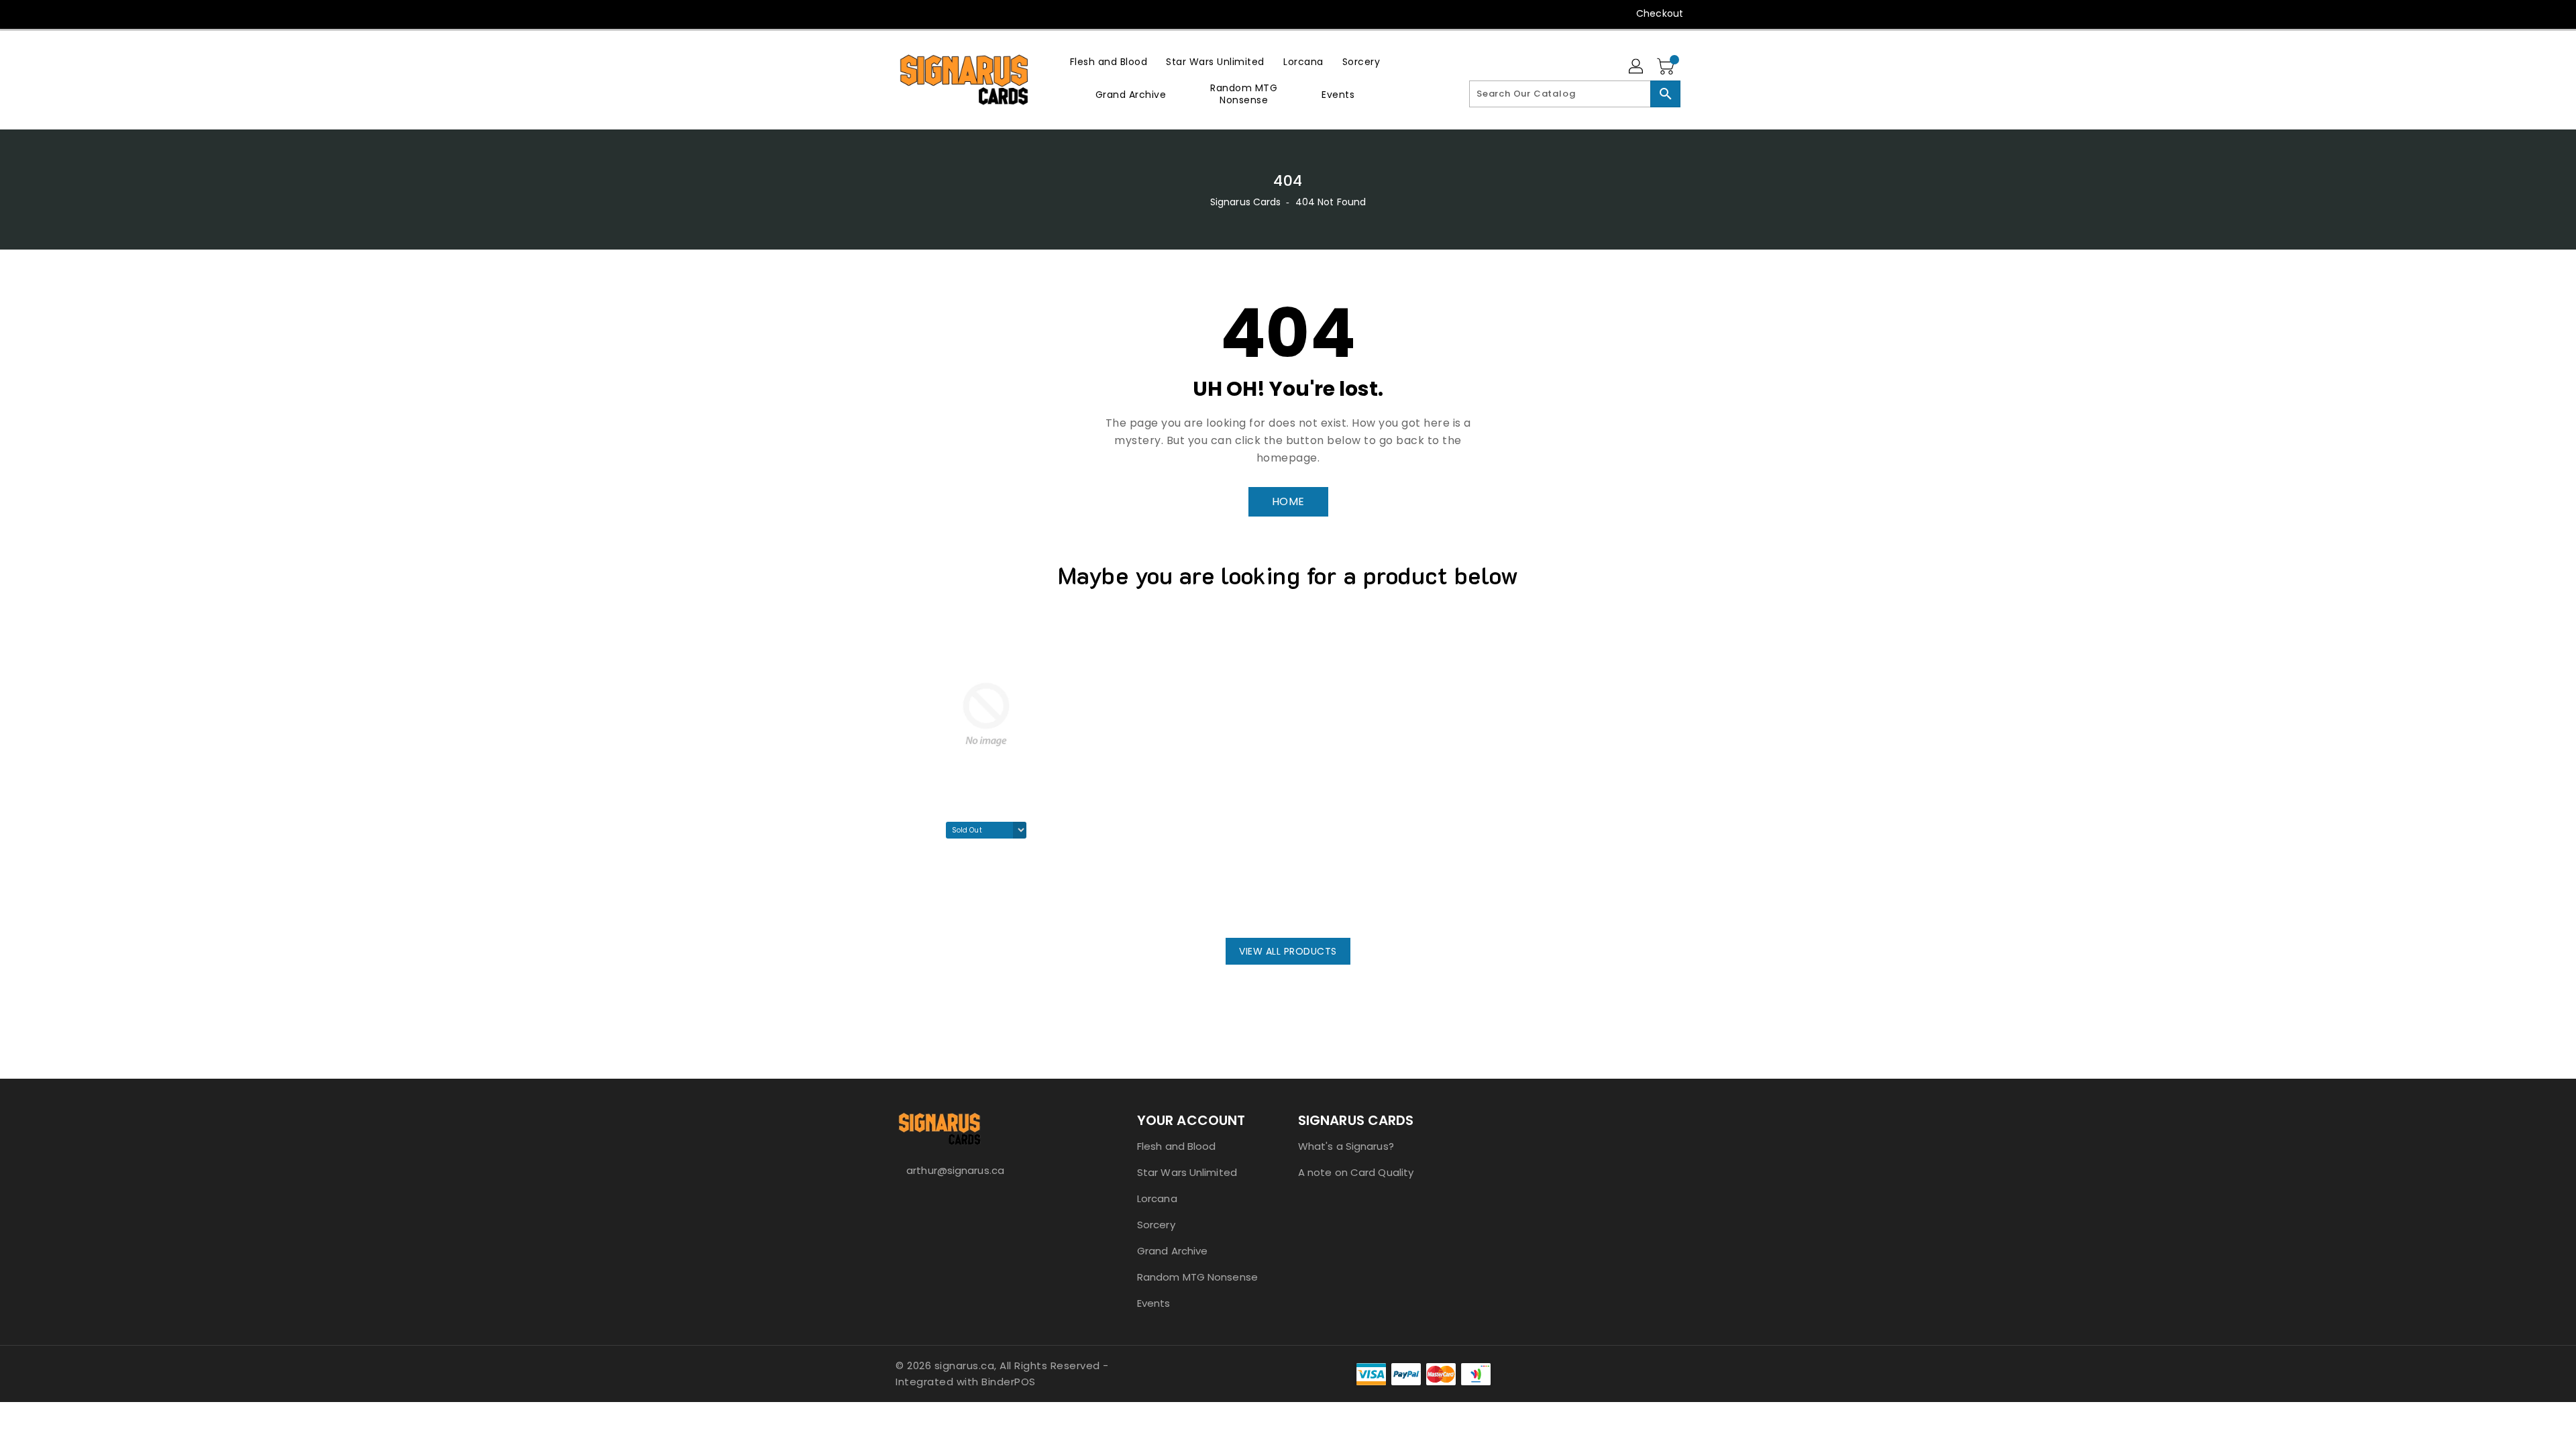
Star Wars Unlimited (1187, 1172)
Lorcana (1157, 1198)
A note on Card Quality (1356, 1172)
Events (1154, 1303)
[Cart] (1667, 67)
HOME (1288, 501)
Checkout (1660, 13)
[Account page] (1637, 67)
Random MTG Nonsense (1197, 1277)
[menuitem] (1109, 61)
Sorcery (1156, 1225)
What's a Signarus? (1346, 1146)
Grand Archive (1172, 1251)
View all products (1288, 951)
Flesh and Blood (1177, 1146)
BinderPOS (1009, 1382)
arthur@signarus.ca (955, 1170)
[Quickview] (910, 901)
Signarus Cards (1245, 202)
